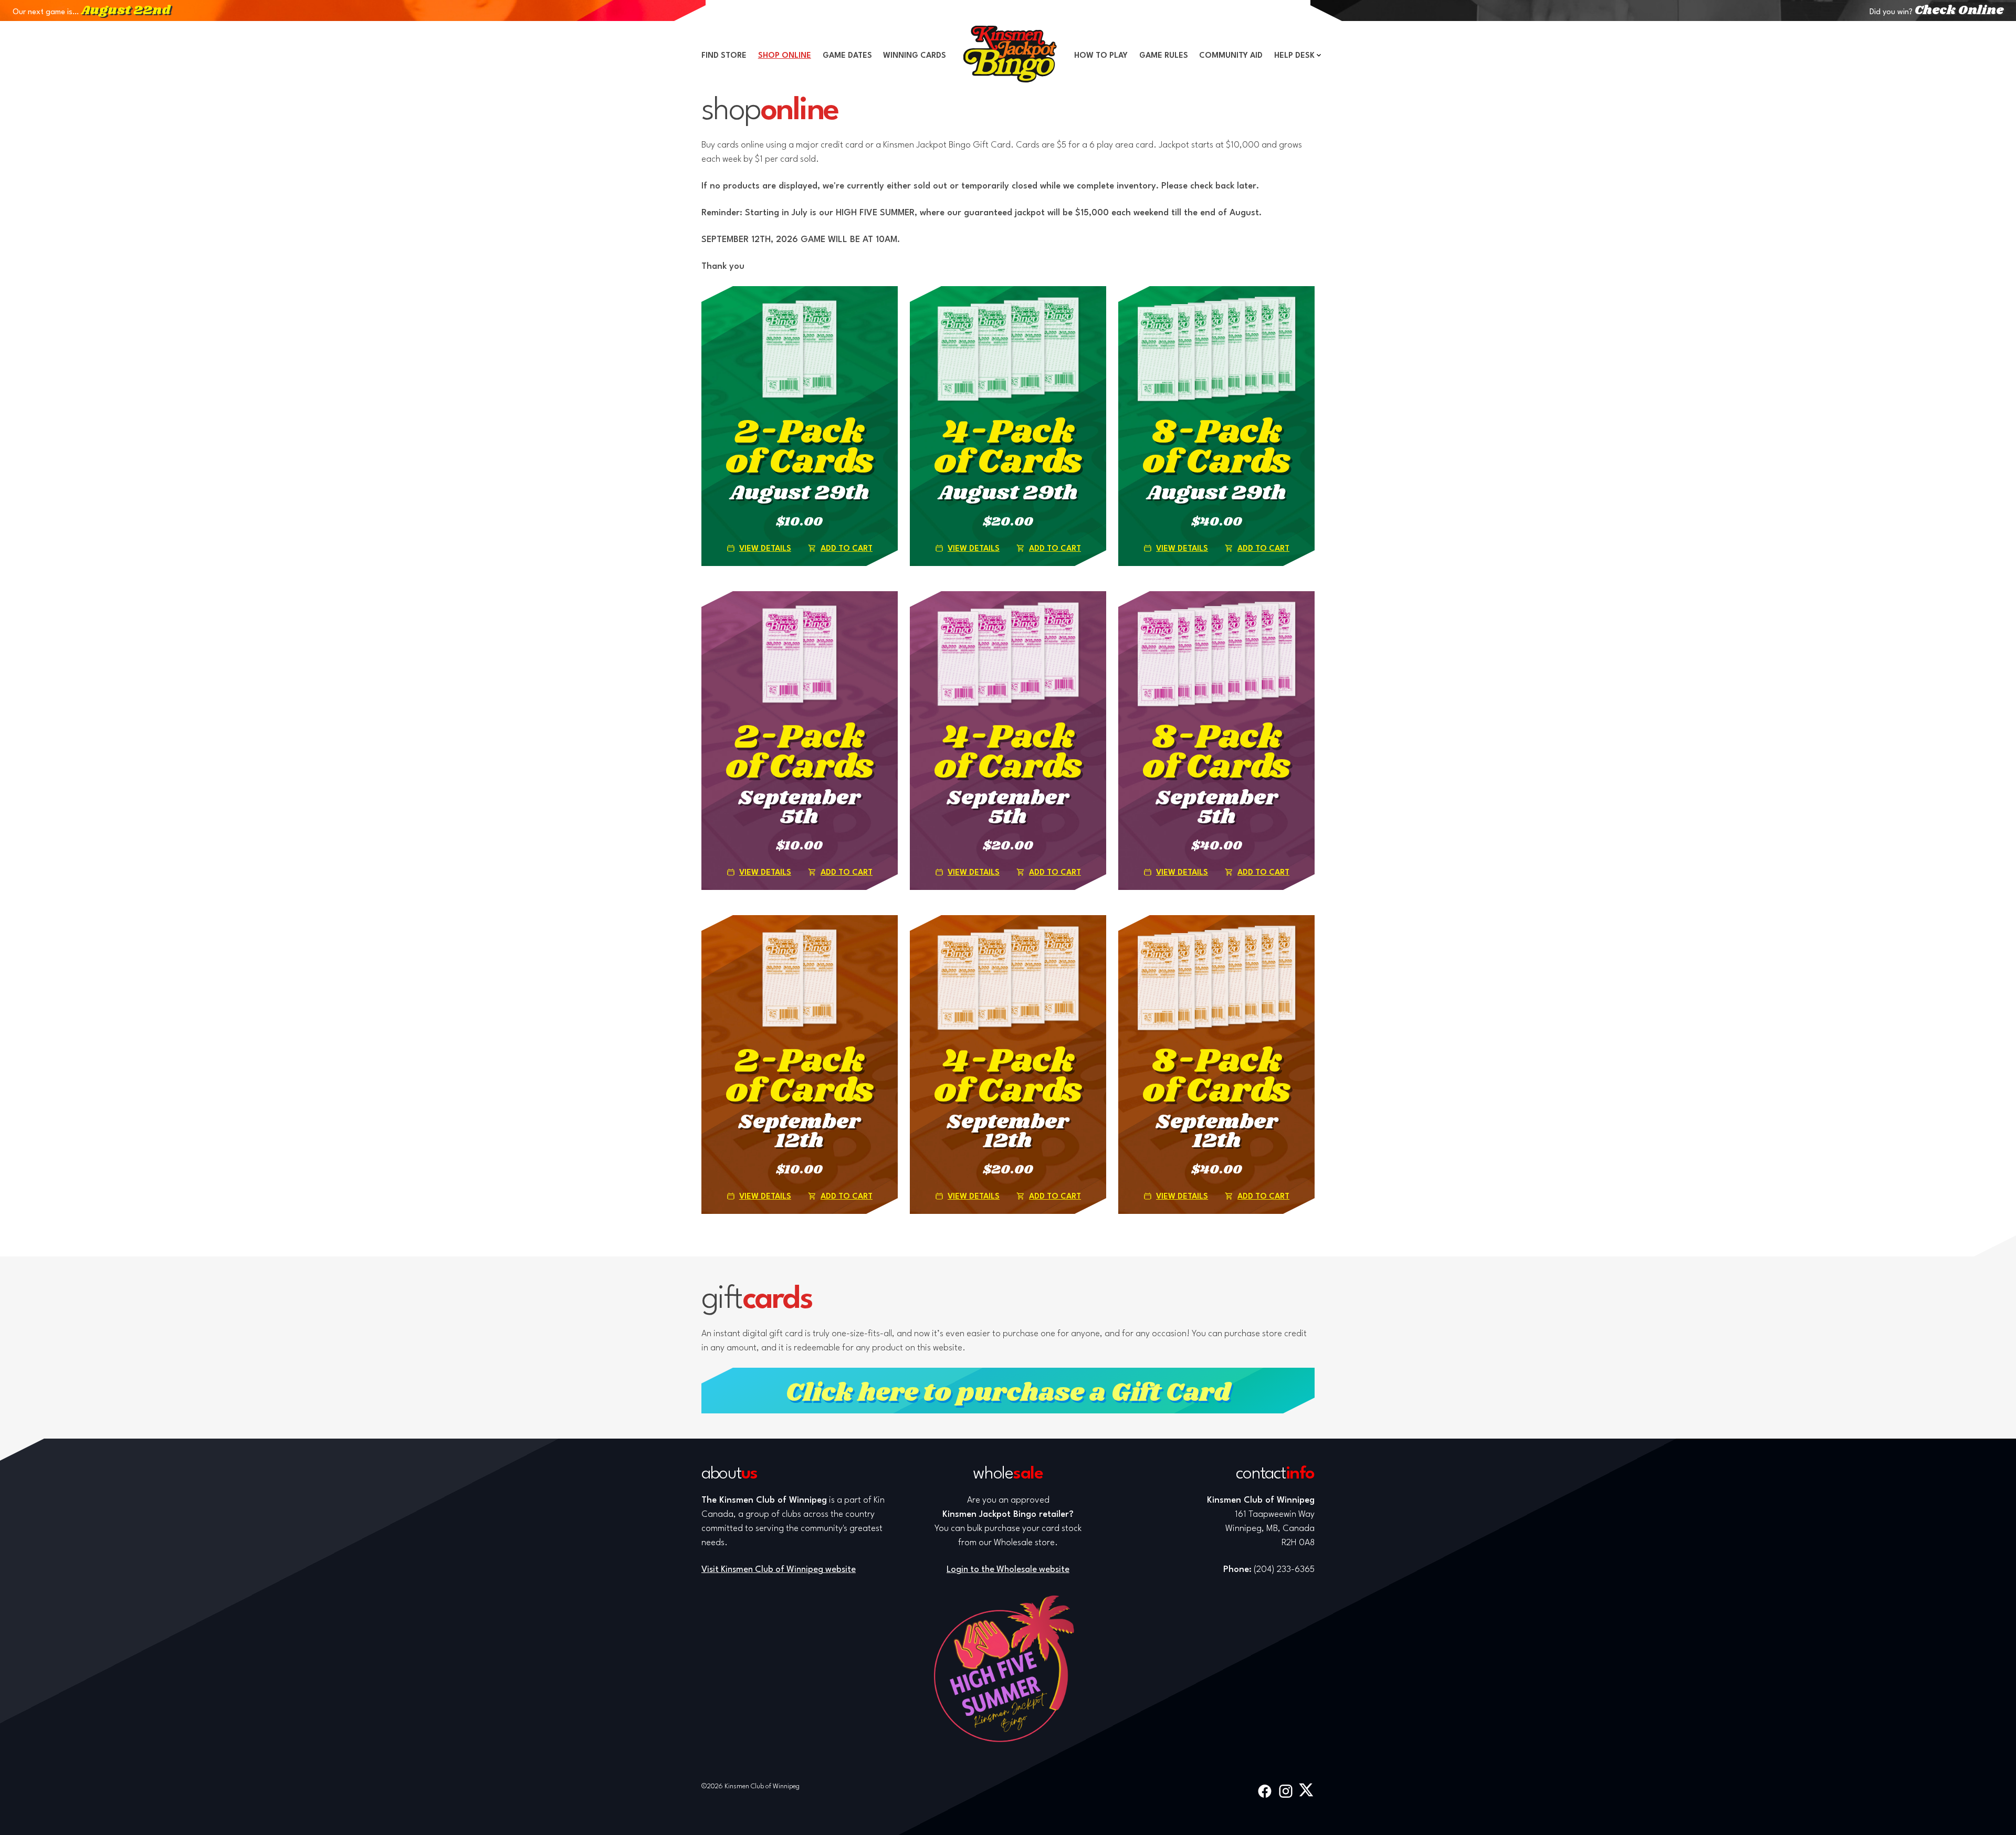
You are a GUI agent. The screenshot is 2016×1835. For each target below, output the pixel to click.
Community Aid (1231, 56)
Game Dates (847, 56)
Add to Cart (847, 549)
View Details (765, 549)
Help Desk (1294, 56)
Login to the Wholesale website (1008, 1570)
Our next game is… (91, 12)
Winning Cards (915, 56)
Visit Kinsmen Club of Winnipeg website (779, 1570)
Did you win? (1936, 12)
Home (1010, 54)
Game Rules (1164, 56)
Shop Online (785, 56)
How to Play (1101, 56)
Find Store (724, 56)
